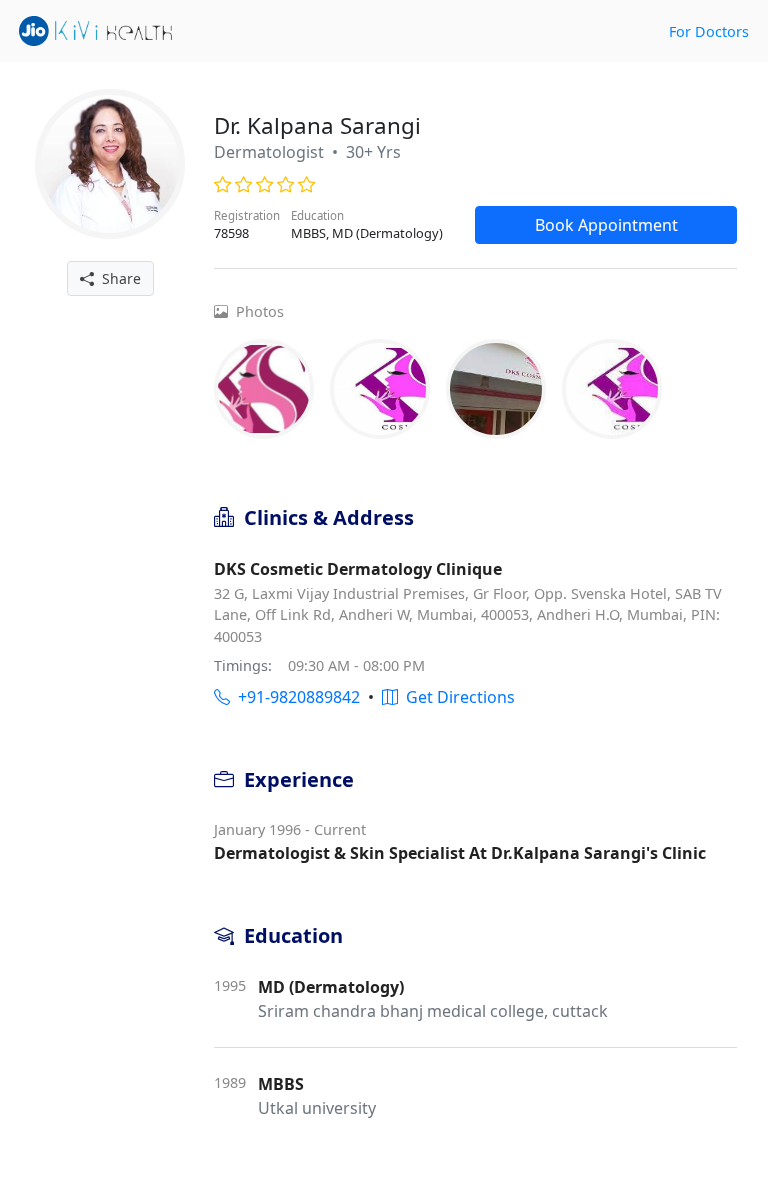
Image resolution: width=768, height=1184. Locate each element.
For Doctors (709, 31)
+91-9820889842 (295, 697)
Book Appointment (606, 225)
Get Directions (456, 697)
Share (117, 278)
